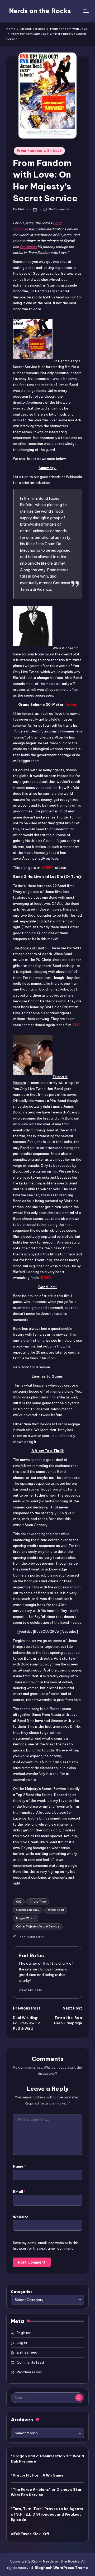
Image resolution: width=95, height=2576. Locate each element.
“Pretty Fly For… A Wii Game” (38, 2475)
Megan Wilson (26, 1918)
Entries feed (27, 2352)
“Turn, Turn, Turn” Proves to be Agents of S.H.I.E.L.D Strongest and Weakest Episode (47, 2514)
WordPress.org (29, 2372)
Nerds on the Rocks (40, 11)
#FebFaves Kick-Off (30, 2534)
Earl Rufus (31, 1955)
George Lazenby (28, 1910)
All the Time (38, 1902)
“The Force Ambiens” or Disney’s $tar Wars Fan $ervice (46, 2492)
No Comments (59, 209)
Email (19, 2192)
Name (20, 2166)
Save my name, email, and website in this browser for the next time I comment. (46, 2246)
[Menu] (86, 11)
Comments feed (30, 2362)
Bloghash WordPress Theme (61, 2568)
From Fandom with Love (39, 151)
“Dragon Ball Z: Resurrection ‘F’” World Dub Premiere (47, 2459)
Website (21, 2217)
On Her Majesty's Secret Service (38, 1927)
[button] (30, 1990)
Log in (22, 2342)
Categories (22, 2292)
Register (24, 2333)
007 (19, 1902)
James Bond (56, 1910)
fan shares (28, 247)
